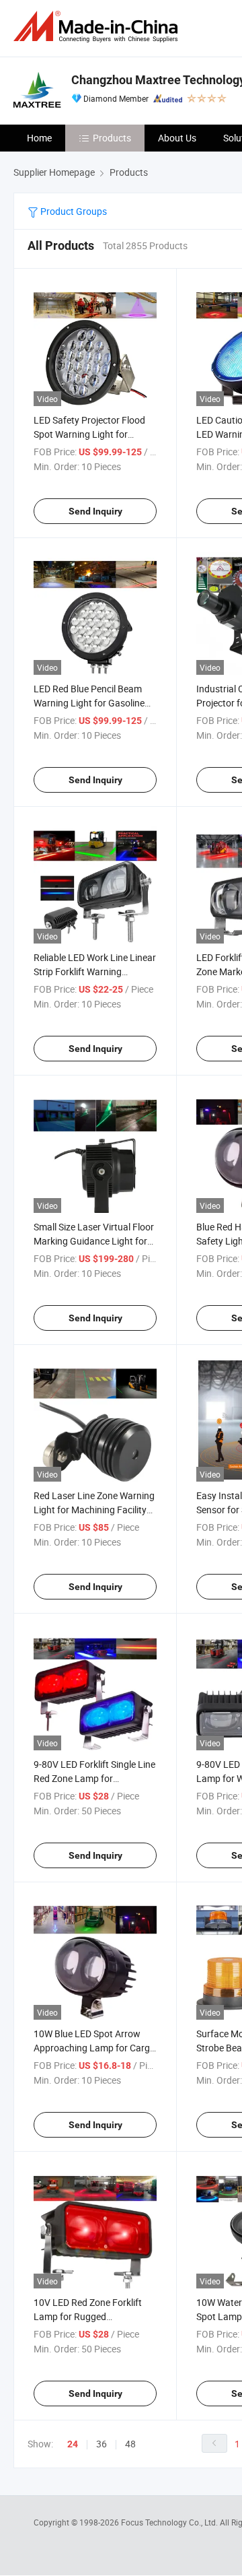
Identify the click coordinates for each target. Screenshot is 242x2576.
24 (73, 2444)
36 (102, 2444)
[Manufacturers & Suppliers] (98, 27)
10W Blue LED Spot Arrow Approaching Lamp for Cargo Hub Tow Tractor (94, 2048)
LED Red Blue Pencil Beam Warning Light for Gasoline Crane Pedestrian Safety (89, 703)
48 (130, 2444)
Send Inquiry (95, 511)
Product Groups (73, 211)
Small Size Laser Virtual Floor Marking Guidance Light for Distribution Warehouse (94, 1241)
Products (112, 138)
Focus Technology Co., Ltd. (170, 2522)
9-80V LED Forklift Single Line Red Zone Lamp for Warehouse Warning (94, 1778)
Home (39, 138)
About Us (177, 138)
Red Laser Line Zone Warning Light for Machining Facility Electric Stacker (94, 1510)
